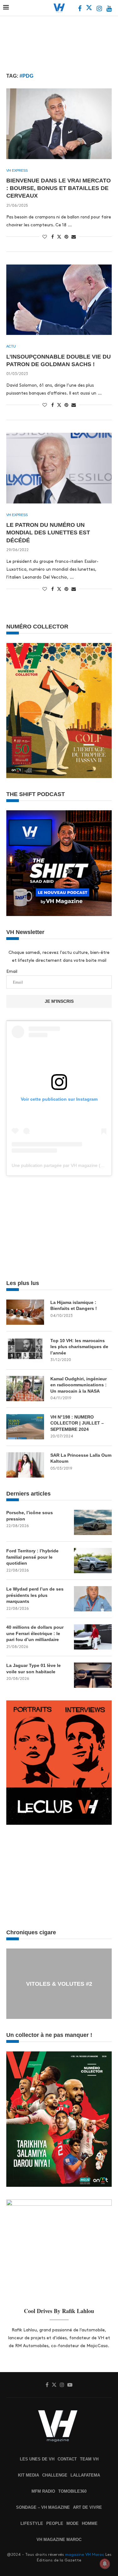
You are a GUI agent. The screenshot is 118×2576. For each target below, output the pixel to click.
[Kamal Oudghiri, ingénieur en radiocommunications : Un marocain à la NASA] (25, 1389)
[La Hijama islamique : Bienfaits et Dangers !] (25, 1312)
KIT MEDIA (28, 2475)
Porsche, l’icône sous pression (30, 1516)
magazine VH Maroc (85, 2555)
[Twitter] (90, 9)
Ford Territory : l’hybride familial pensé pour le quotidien (32, 1557)
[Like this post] (45, 237)
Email (12, 971)
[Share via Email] (74, 237)
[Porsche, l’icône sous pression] (93, 1522)
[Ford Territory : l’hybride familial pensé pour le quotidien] (93, 1561)
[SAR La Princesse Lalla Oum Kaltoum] (25, 1465)
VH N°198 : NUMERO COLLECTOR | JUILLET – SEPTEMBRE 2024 (77, 1423)
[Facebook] (80, 9)
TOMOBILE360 (72, 2491)
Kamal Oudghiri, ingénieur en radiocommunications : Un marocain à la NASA (79, 1385)
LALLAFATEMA (85, 2475)
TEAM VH (89, 2459)
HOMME (90, 2523)
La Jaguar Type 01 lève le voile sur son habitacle (34, 1669)
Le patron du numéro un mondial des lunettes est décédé (48, 533)
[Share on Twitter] (59, 236)
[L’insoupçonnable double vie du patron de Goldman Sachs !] (59, 300)
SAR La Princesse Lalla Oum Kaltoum (81, 1458)
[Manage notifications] (105, 2564)
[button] (12, 1984)
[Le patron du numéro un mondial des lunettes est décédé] (59, 468)
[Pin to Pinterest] (66, 237)
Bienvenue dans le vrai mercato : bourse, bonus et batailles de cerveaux (59, 188)
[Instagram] (100, 9)
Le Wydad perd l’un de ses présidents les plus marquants (35, 1595)
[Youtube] (109, 9)
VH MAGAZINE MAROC (59, 2540)
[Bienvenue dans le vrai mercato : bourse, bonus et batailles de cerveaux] (59, 124)
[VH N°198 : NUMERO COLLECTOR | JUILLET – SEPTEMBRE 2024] (25, 1427)
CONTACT (67, 2459)
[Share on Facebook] (53, 237)
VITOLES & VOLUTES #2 (59, 1984)
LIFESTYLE (32, 2523)
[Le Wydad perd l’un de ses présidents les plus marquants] (93, 1599)
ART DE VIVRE (87, 2507)
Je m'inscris (59, 1001)
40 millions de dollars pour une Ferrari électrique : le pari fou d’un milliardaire (35, 1633)
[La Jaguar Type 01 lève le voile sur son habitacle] (93, 1675)
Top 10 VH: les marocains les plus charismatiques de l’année (79, 1347)
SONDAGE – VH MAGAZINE (43, 2507)
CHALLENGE (55, 2475)
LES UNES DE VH (37, 2459)
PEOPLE (55, 2523)
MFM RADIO (43, 2491)
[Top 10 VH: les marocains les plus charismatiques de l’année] (25, 1350)
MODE (73, 2523)
